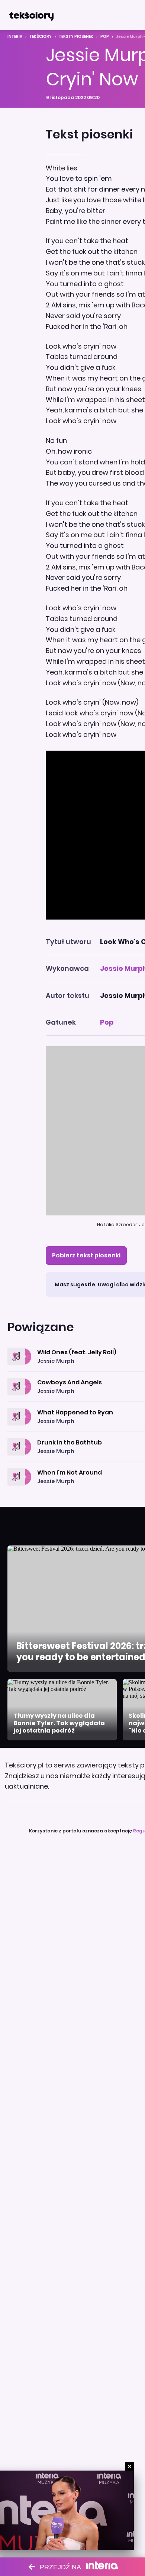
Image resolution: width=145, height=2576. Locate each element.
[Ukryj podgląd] (130, 2466)
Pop (105, 37)
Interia (15, 37)
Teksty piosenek (76, 37)
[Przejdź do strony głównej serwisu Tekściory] (31, 15)
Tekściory (41, 37)
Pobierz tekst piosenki (86, 1255)
